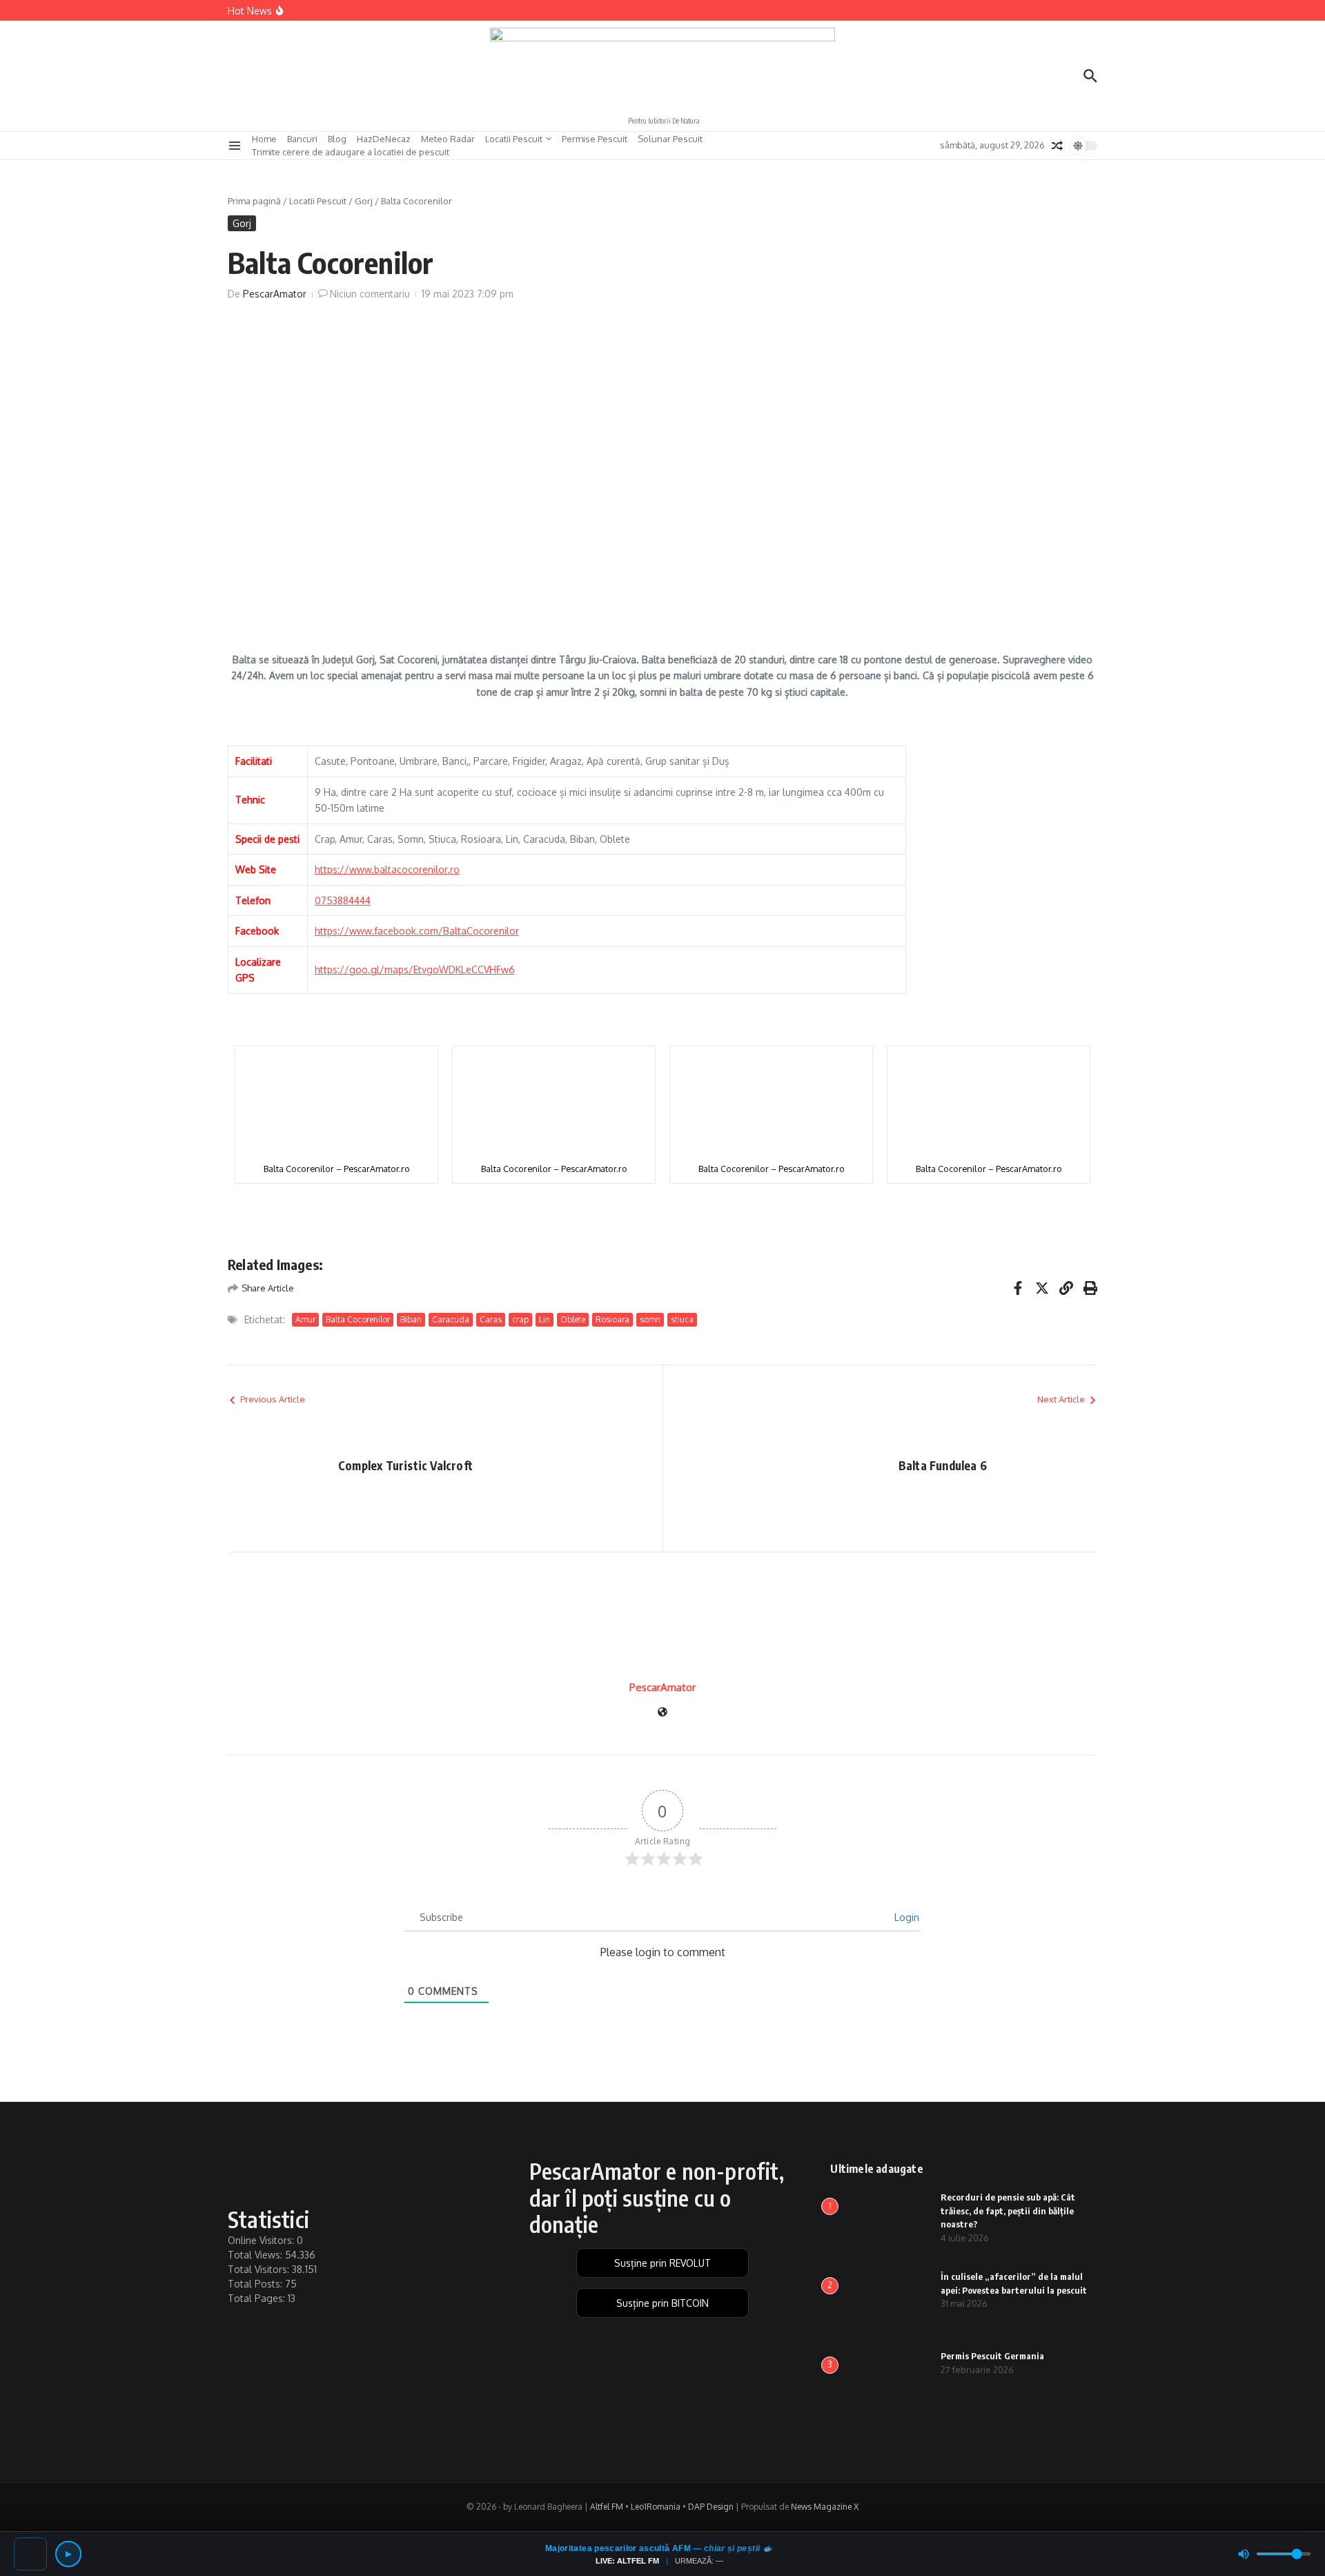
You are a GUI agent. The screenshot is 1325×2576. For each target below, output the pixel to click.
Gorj (364, 201)
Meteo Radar (448, 139)
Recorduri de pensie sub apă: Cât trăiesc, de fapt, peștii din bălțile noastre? (1008, 2211)
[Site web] (662, 1713)
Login (905, 1917)
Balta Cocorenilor (358, 1319)
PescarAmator (275, 294)
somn (650, 1319)
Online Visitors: (262, 2240)
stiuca (682, 1319)
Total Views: (256, 2255)
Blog (337, 139)
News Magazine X (825, 2507)
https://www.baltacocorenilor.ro (387, 869)
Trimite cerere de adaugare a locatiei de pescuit (351, 152)
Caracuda (451, 1319)
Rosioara (612, 1319)
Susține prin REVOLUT (662, 2263)
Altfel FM (607, 2507)
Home (264, 139)
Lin (544, 1319)
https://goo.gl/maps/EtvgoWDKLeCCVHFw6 (415, 969)
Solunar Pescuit (670, 139)
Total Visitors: (260, 2269)
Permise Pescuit (595, 139)
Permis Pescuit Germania (992, 2356)
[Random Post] (1057, 146)
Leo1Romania (656, 2507)
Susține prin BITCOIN (662, 2303)
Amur (305, 1319)
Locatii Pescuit (514, 139)
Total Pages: (258, 2298)
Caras (491, 1319)
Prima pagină (254, 201)
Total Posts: (256, 2284)
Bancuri (302, 139)
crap (520, 1319)
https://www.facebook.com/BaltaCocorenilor (417, 931)
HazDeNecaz (384, 139)
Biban (411, 1319)
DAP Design (711, 2507)
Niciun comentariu (370, 294)
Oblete (573, 1319)
